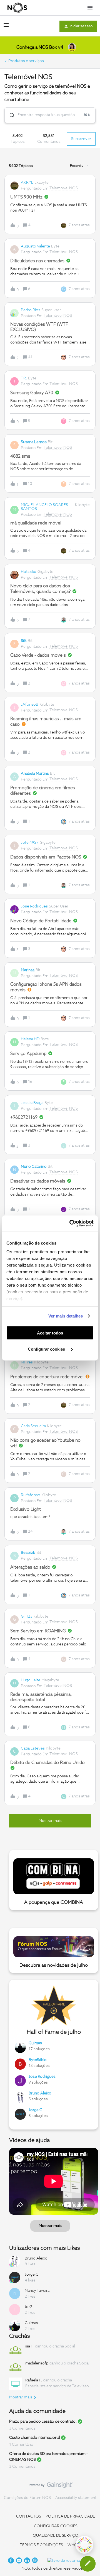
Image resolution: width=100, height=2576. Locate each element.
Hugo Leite (31, 1680)
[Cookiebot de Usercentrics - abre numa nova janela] (71, 1223)
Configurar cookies (47, 1349)
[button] (88, 2564)
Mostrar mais (50, 2226)
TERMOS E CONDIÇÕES (41, 2545)
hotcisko (29, 572)
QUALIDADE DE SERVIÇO (56, 2536)
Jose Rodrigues (34, 906)
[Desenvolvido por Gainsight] (50, 2486)
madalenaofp (37, 2363)
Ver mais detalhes (66, 1316)
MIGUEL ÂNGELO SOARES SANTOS (44, 507)
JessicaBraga (32, 1103)
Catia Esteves (33, 1748)
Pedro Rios (31, 310)
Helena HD (30, 1039)
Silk (24, 641)
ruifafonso (31, 1495)
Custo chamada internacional (35, 2438)
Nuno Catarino (34, 1167)
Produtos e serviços (26, 61)
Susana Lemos (34, 442)
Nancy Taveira (37, 2291)
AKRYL (27, 183)
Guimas (35, 2043)
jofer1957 (30, 843)
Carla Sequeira (33, 1426)
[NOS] (17, 8)
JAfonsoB (30, 705)
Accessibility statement (76, 2498)
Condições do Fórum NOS (27, 2498)
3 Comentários (22, 2428)
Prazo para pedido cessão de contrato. (43, 2422)
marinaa (28, 970)
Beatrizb (28, 1553)
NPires (27, 1362)
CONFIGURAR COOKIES (56, 2526)
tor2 (28, 2307)
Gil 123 (27, 1616)
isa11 (30, 2346)
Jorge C (35, 2110)
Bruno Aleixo (40, 2093)
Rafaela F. (34, 2380)
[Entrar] (10, 115)
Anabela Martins (35, 774)
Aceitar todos (50, 1333)
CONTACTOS (29, 2516)
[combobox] (50, 115)
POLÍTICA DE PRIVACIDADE (70, 2516)
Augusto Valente (35, 246)
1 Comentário (21, 2445)
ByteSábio (38, 2060)
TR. (24, 378)
